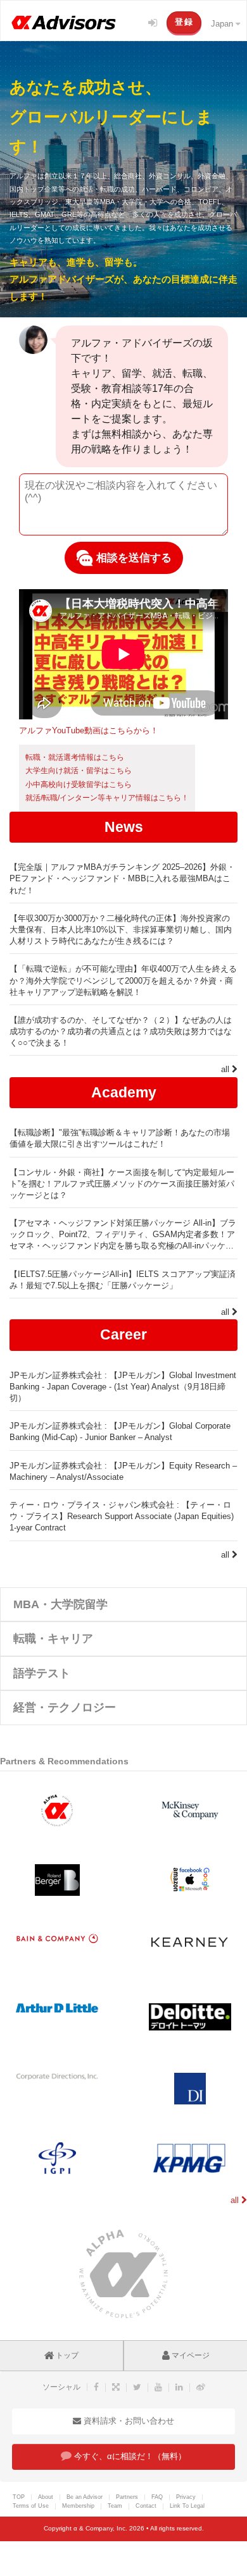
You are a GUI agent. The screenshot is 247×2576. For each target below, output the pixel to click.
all (226, 1069)
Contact (146, 2506)
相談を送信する (132, 558)
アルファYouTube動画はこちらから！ (89, 730)
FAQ (157, 2497)
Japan (223, 24)
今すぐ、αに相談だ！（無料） (129, 2456)
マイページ (190, 2355)
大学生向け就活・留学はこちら (79, 771)
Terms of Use (31, 2506)
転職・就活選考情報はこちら (75, 757)
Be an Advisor (85, 2497)
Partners (127, 2497)
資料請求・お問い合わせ (128, 2421)
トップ (66, 2355)
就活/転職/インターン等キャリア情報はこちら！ (107, 798)
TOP (19, 2497)
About (46, 2497)
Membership (78, 2506)
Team (115, 2506)
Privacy (186, 2497)
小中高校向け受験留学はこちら (79, 784)
